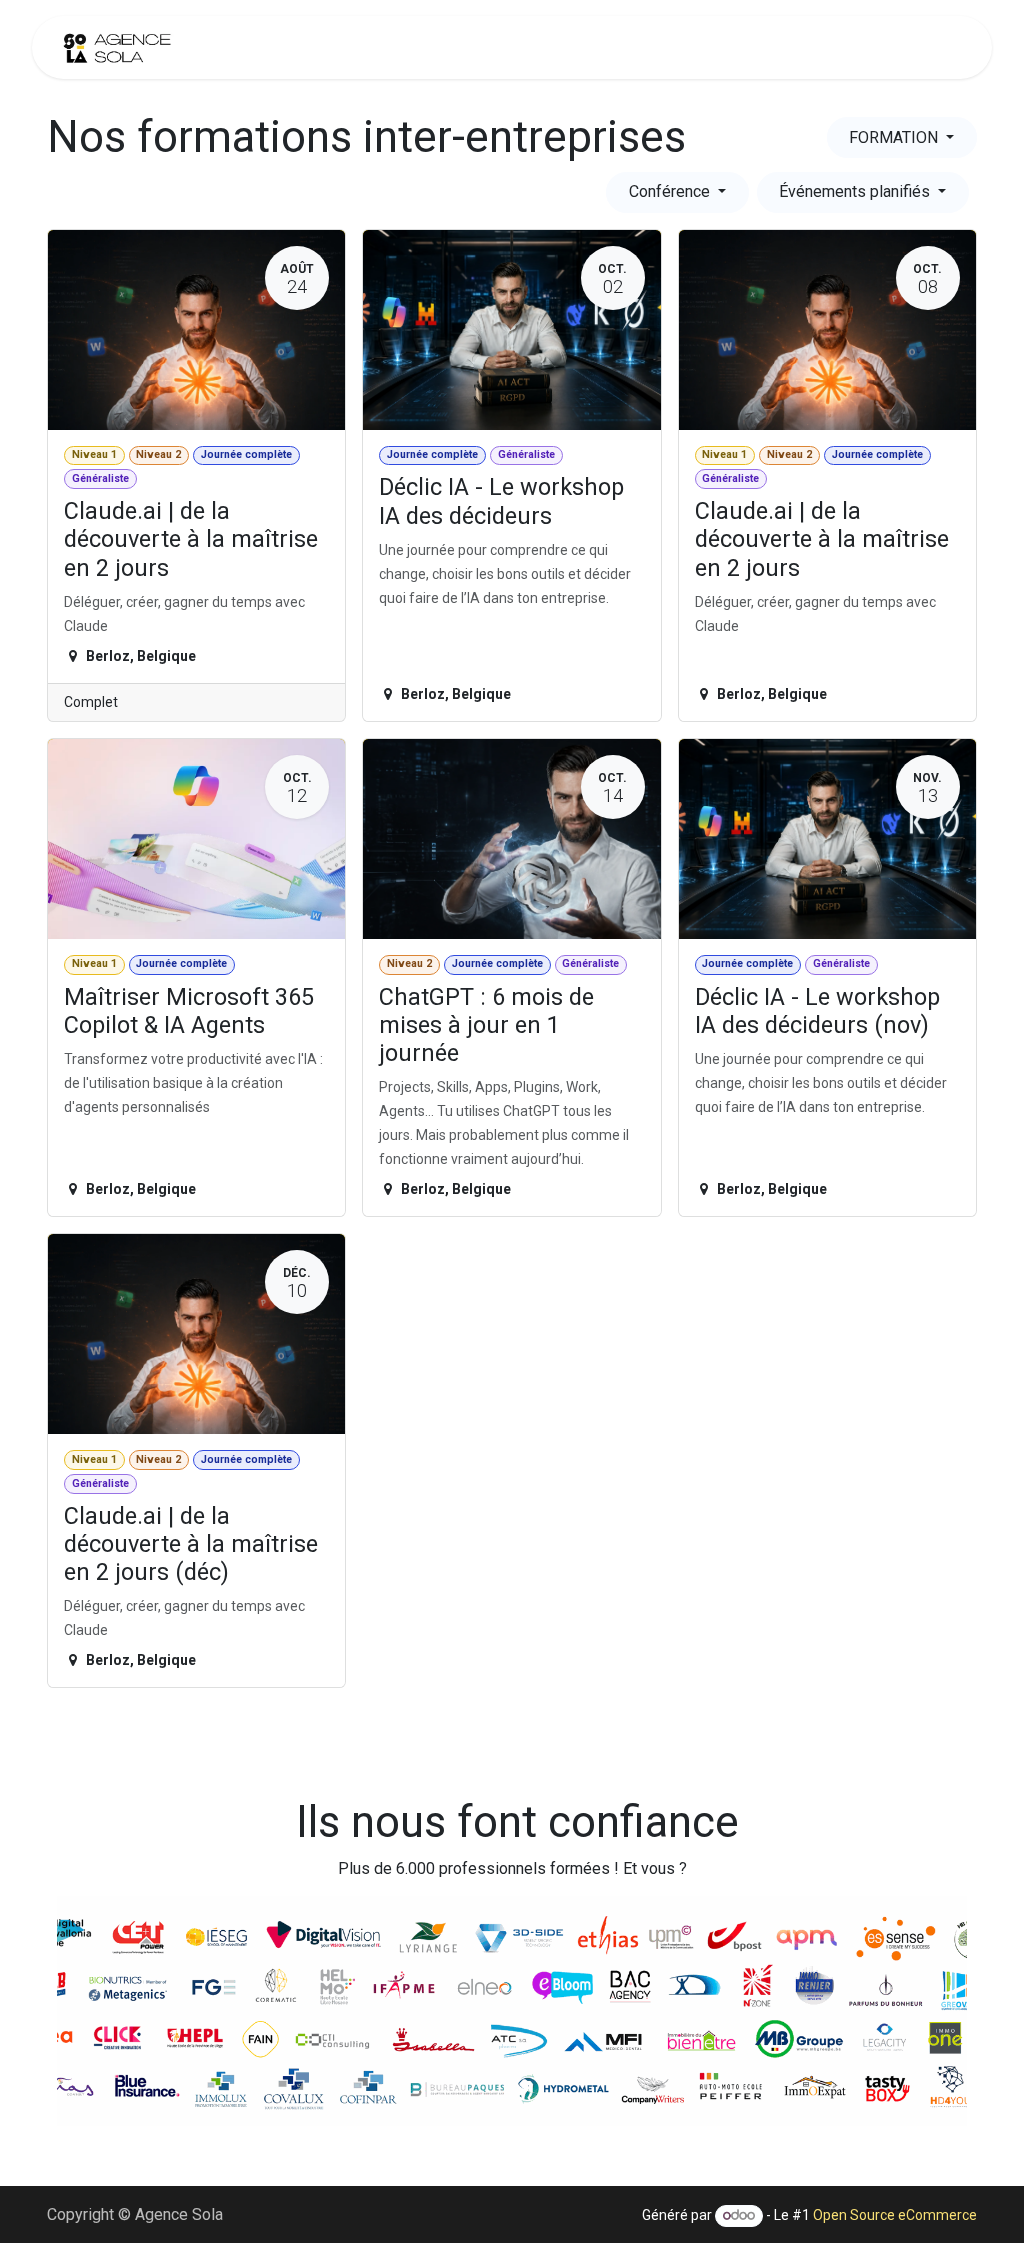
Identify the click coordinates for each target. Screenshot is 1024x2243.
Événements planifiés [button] (856, 191)
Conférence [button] (671, 191)
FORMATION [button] (895, 137)
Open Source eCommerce (895, 2215)
